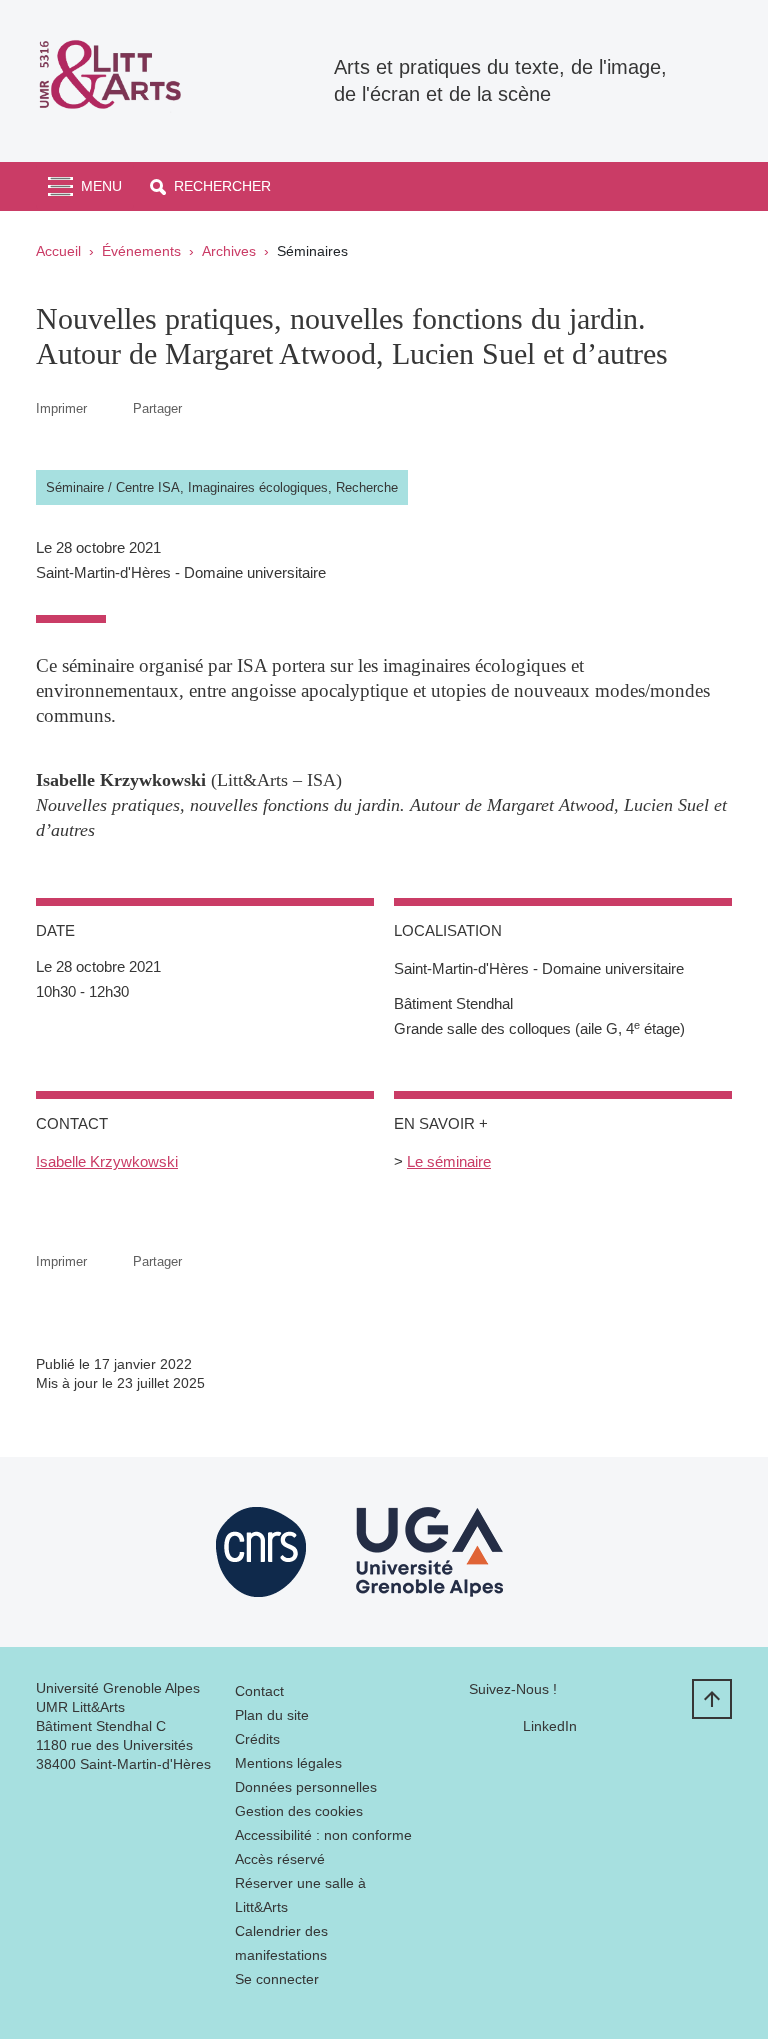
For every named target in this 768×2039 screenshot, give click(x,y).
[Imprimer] (110, 408)
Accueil (58, 251)
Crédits (257, 1739)
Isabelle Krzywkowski (107, 1161)
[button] (210, 186)
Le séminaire (449, 1161)
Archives (229, 251)
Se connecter (277, 1979)
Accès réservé (280, 1859)
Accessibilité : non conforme (323, 1835)
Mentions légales (288, 1763)
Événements (141, 251)
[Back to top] (712, 1699)
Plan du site (272, 1715)
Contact (259, 1691)
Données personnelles (306, 1787)
